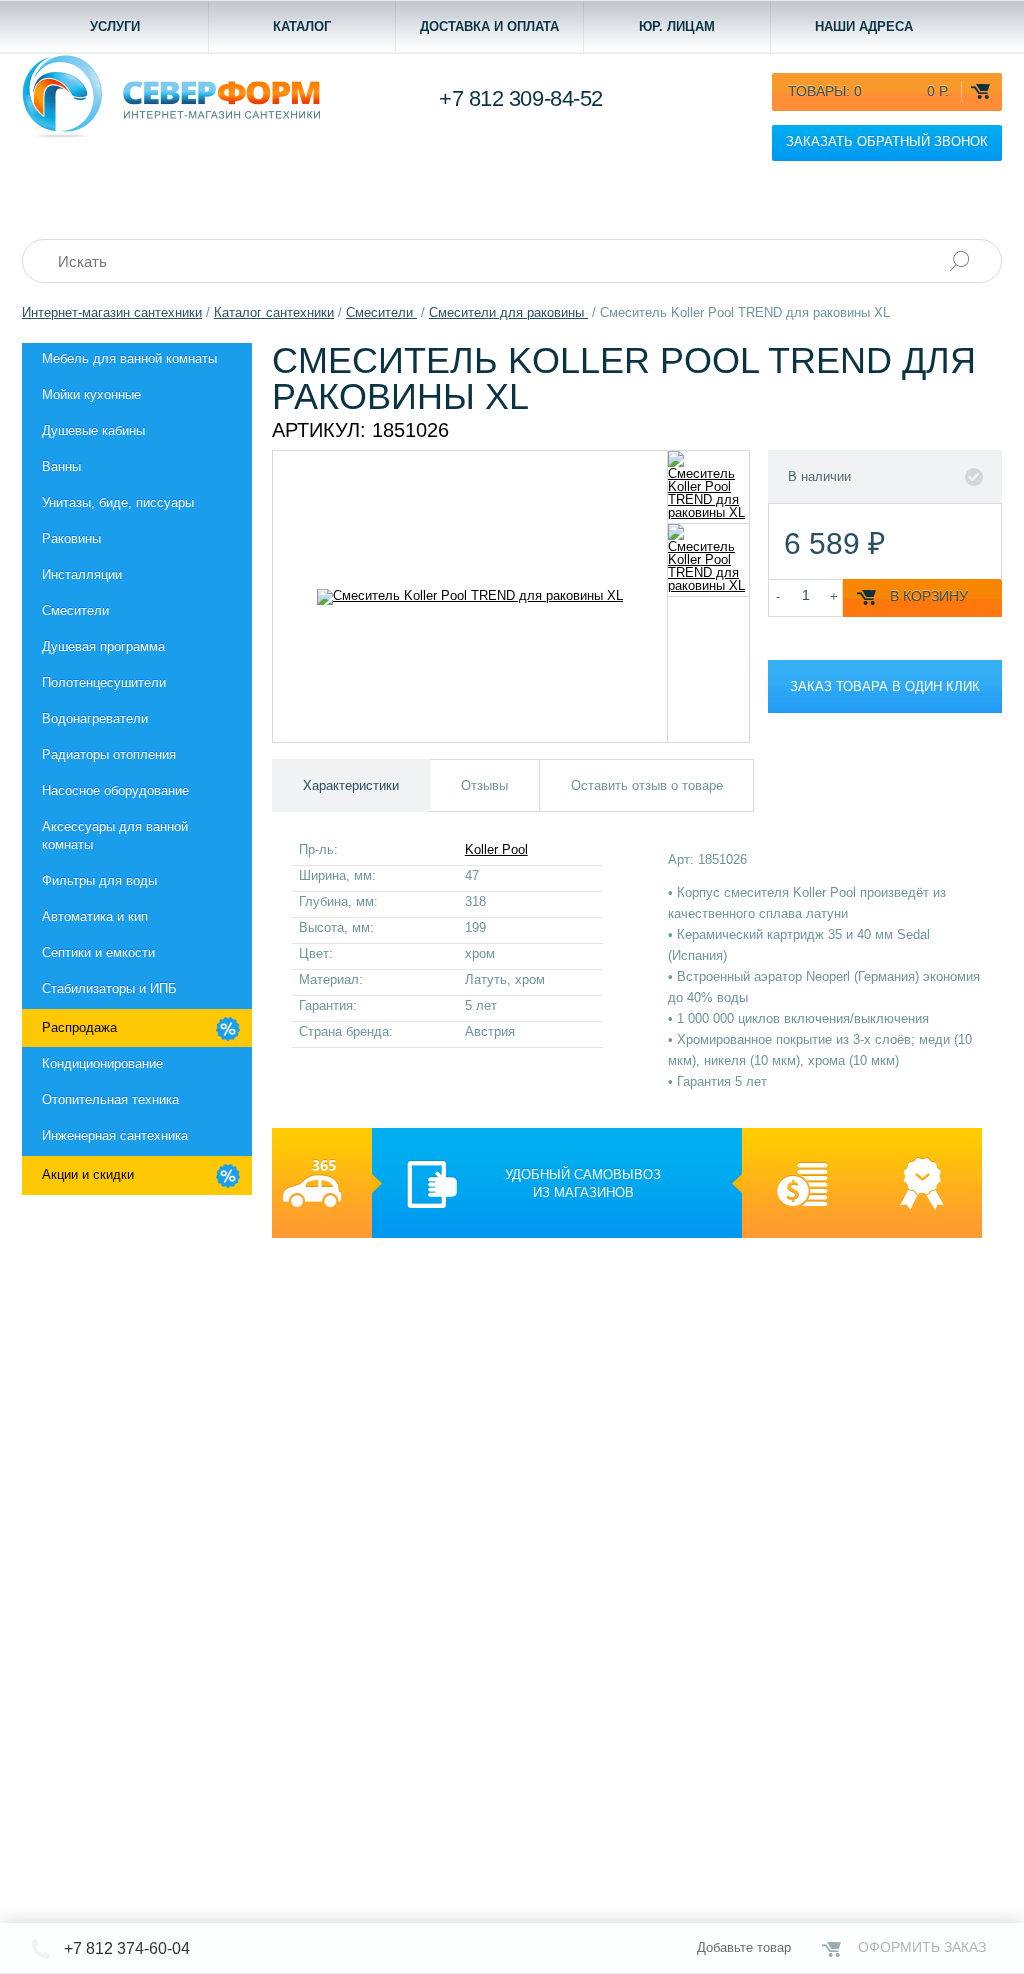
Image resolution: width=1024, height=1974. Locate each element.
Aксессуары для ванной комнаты (115, 835)
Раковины (71, 538)
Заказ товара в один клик (885, 686)
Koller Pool (496, 849)
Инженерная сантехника (115, 1135)
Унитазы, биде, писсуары (118, 502)
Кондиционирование (102, 1063)
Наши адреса (864, 26)
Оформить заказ (922, 1947)
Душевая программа (103, 646)
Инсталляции (82, 574)
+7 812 (521, 98)
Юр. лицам (677, 26)
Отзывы (484, 785)
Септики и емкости (98, 952)
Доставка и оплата (489, 26)
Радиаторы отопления (109, 754)
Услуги (115, 26)
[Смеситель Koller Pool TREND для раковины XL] (708, 487)
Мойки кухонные (91, 394)
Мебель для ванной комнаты (129, 358)
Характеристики (351, 785)
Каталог (302, 26)
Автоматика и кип (95, 916)
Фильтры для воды (99, 880)
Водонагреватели (95, 718)
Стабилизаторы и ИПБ (109, 988)
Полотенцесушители (104, 682)
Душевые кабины (93, 430)
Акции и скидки (88, 1174)
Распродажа (79, 1027)
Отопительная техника (110, 1099)
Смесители (75, 610)
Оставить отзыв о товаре (647, 785)
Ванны (61, 466)
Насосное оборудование (115, 790)
